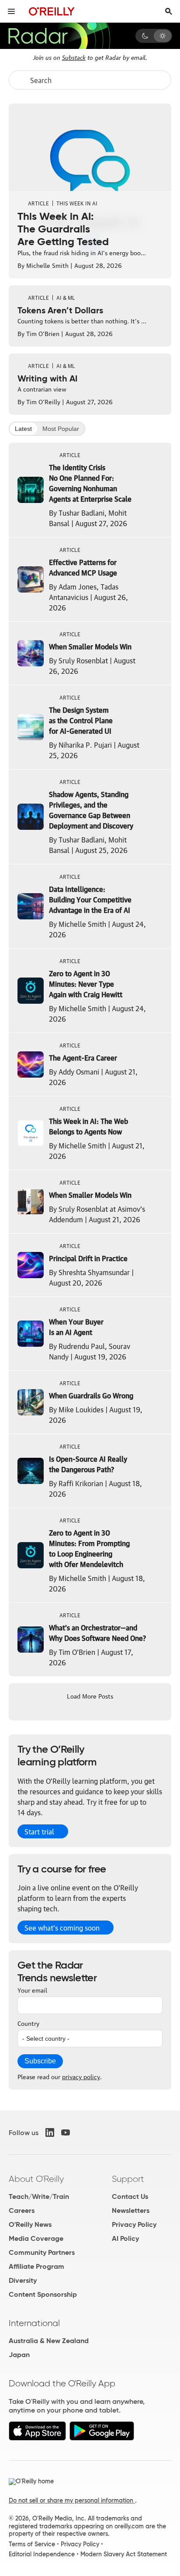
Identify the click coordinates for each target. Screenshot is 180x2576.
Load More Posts (90, 1695)
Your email (32, 1990)
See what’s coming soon (62, 1928)
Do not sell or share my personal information (72, 2500)
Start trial (39, 1831)
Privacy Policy (134, 2224)
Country (28, 2023)
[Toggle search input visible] (169, 11)
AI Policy (125, 2238)
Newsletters (131, 2210)
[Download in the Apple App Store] (37, 2438)
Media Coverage (36, 2238)
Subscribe (40, 2061)
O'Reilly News (30, 2224)
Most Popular (61, 429)
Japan (19, 2355)
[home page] (52, 11)
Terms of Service (32, 2544)
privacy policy (81, 2076)
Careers (22, 2210)
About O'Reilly (36, 2179)
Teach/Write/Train (39, 2196)
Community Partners (42, 2252)
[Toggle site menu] (11, 11)
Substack (74, 57)
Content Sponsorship (43, 2294)
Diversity (23, 2280)
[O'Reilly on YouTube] (66, 2132)
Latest (23, 429)
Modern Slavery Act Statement (124, 2554)
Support (128, 2179)
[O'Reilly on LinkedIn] (50, 2132)
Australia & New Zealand (49, 2341)
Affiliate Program (36, 2266)
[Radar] (59, 36)
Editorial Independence (42, 2554)
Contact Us (130, 2196)
